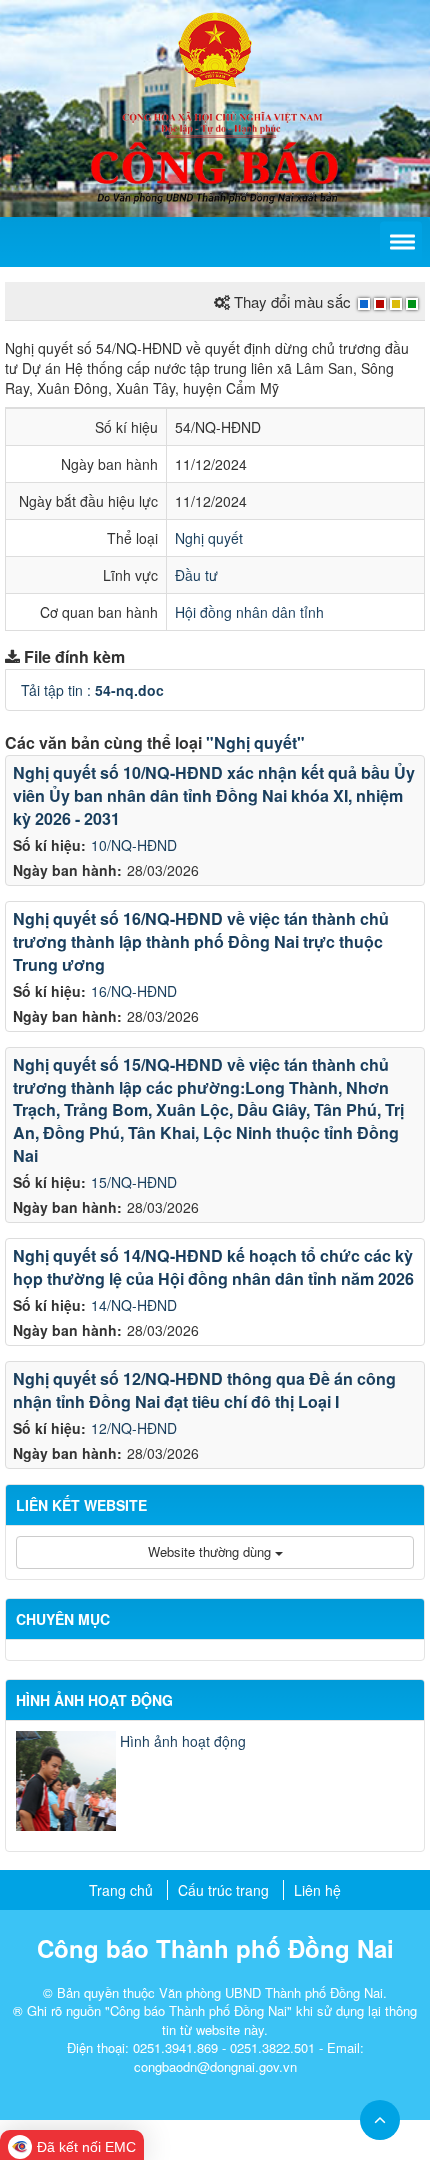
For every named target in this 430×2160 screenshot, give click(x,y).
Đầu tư (196, 575)
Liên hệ (317, 1890)
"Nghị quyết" (255, 742)
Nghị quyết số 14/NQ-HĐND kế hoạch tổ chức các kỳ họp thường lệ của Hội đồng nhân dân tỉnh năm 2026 (213, 1267)
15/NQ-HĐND (134, 1182)
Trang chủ (121, 1890)
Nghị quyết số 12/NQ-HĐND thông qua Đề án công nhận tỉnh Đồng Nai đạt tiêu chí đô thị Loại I (204, 1390)
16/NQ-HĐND (134, 991)
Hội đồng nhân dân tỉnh (249, 612)
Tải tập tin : (92, 690)
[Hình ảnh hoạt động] (66, 1781)
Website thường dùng (211, 1551)
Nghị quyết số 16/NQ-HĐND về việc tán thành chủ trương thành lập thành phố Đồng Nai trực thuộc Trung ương (201, 941)
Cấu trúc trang (223, 1890)
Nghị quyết (209, 538)
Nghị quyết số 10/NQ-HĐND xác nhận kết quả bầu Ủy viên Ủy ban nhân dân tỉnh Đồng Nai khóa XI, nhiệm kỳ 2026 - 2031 (214, 795)
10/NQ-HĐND (134, 845)
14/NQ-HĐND (134, 1305)
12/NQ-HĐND (134, 1428)
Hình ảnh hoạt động (183, 1741)
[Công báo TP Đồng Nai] (215, 48)
